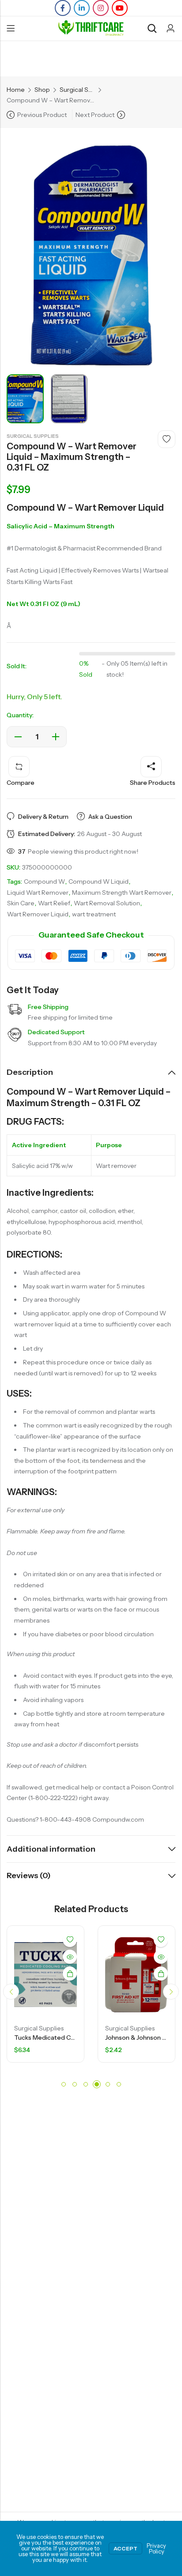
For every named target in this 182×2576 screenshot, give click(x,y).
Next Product (95, 115)
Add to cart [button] (89, 1973)
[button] (11, 1992)
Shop (42, 90)
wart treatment (94, 914)
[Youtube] (120, 8)
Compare (21, 783)
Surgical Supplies (77, 90)
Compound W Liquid (99, 881)
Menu (11, 29)
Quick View (89, 1957)
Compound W (44, 881)
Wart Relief (54, 903)
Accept (125, 2548)
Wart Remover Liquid (38, 914)
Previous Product (42, 115)
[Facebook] (63, 8)
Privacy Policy (156, 2548)
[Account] (171, 28)
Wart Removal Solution (107, 903)
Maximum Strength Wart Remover (122, 893)
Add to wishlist (167, 439)
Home (16, 90)
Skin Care (21, 903)
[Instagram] (101, 8)
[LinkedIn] (82, 8)
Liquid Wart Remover (38, 893)
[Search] (152, 28)
